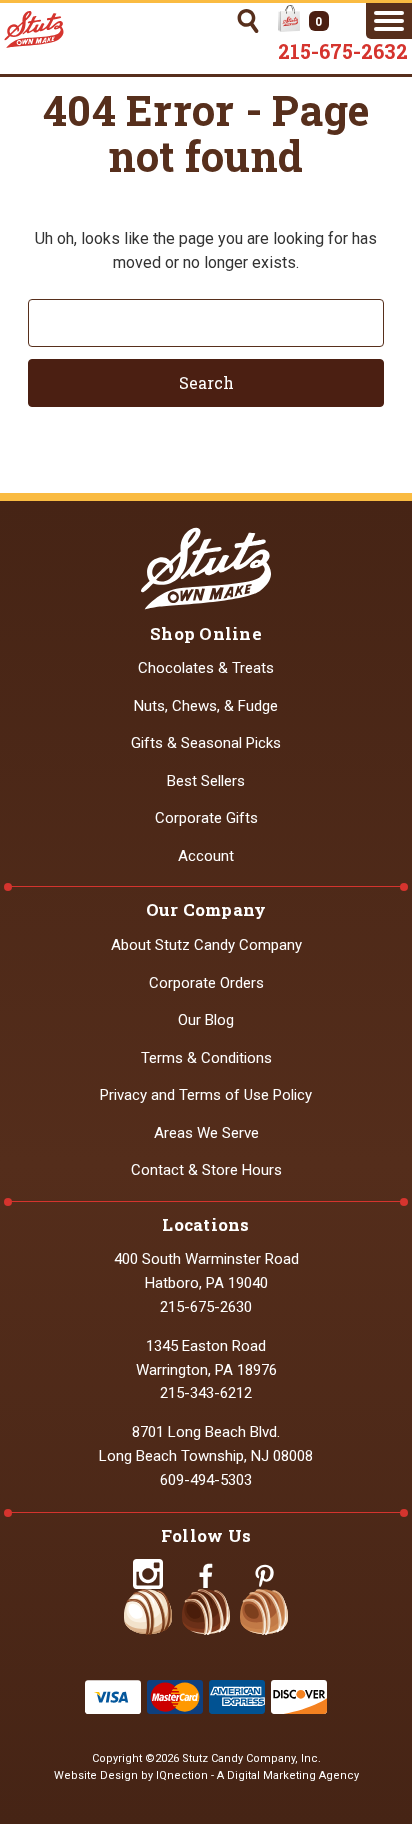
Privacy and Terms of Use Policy (206, 1095)
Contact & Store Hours (206, 1170)
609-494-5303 (206, 1480)
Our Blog (206, 1020)
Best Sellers (206, 781)
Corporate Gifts (206, 818)
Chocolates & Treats (206, 668)
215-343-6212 (206, 1393)
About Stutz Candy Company (206, 945)
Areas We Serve (206, 1133)
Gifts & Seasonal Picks (206, 743)
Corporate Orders (206, 983)
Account (206, 856)
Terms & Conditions (206, 1058)
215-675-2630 (206, 1307)
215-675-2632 (343, 51)
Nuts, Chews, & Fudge (206, 706)
